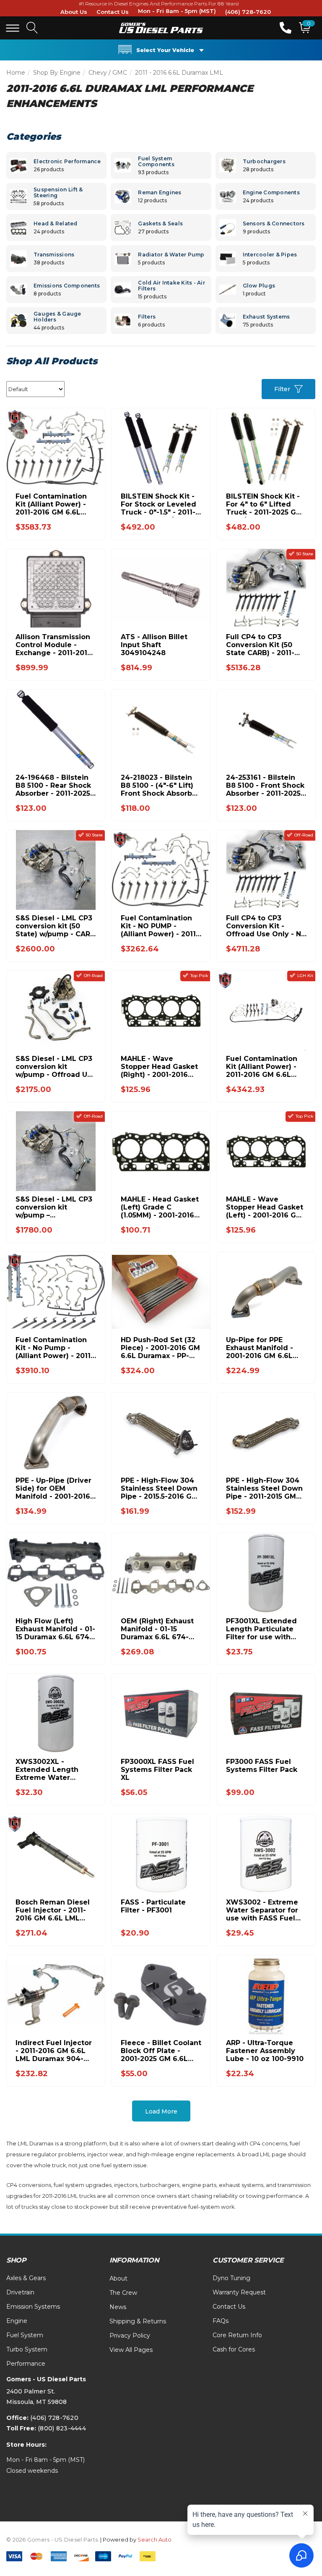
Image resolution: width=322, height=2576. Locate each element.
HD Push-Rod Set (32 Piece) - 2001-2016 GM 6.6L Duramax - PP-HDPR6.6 (160, 1348)
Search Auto (155, 2539)
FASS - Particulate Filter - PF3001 (153, 1906)
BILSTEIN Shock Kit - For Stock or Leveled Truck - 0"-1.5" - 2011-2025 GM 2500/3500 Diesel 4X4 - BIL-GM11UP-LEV (158, 504)
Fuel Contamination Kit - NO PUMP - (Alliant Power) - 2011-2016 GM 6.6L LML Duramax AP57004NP (160, 926)
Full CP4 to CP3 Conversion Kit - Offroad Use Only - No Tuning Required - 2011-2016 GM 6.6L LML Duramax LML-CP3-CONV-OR (266, 926)
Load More (161, 2111)
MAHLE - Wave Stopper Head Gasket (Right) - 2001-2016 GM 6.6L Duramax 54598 (159, 1067)
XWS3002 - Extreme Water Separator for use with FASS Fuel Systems (262, 1910)
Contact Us (113, 12)
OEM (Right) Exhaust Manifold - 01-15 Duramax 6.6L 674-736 (157, 1629)
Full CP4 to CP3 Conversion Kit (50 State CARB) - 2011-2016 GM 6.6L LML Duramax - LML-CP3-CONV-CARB (263, 645)
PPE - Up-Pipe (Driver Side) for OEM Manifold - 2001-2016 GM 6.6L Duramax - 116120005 (53, 1488)
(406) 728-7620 (248, 12)
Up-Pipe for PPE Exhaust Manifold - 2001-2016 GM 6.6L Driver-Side (260, 1348)
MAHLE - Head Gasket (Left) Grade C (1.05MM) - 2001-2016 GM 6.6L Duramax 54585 (160, 1207)
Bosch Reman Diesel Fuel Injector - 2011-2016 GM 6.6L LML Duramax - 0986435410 (53, 1910)
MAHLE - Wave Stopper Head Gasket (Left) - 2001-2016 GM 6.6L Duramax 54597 (265, 1207)
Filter (282, 389)
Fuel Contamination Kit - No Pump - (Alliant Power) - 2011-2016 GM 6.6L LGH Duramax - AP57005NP (55, 1348)
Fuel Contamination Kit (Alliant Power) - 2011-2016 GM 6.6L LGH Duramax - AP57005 (262, 1067)
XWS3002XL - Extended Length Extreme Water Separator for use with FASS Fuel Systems (47, 1770)
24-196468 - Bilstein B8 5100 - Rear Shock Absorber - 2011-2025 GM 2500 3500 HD (53, 785)
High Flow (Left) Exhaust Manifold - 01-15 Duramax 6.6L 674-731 (55, 1629)
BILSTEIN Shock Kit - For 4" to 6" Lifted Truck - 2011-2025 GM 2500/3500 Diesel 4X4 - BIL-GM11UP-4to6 (265, 504)
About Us (74, 12)
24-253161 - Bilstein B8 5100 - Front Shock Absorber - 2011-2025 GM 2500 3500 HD (265, 785)
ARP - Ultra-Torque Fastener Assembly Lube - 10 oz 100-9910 (265, 2051)
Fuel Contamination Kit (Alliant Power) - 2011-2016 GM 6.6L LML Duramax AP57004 (51, 504)
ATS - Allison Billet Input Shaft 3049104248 (154, 645)
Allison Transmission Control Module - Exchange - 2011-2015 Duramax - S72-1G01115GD (53, 645)
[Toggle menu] (13, 28)
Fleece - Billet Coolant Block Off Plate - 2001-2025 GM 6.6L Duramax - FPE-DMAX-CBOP (161, 2051)
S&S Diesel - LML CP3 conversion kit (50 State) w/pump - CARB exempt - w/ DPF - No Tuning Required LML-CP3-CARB (55, 926)
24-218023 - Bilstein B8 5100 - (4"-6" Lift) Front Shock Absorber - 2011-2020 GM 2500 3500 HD (160, 785)
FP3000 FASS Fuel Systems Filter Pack (262, 1766)
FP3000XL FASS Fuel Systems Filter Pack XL (157, 1770)
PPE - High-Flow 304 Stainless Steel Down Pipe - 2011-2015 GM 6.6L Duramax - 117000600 (264, 1488)
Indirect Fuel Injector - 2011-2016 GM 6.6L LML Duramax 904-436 (54, 2051)
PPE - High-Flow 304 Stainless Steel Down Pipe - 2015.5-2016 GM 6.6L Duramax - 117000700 (159, 1488)
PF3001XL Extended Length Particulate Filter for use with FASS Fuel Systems (261, 1629)
